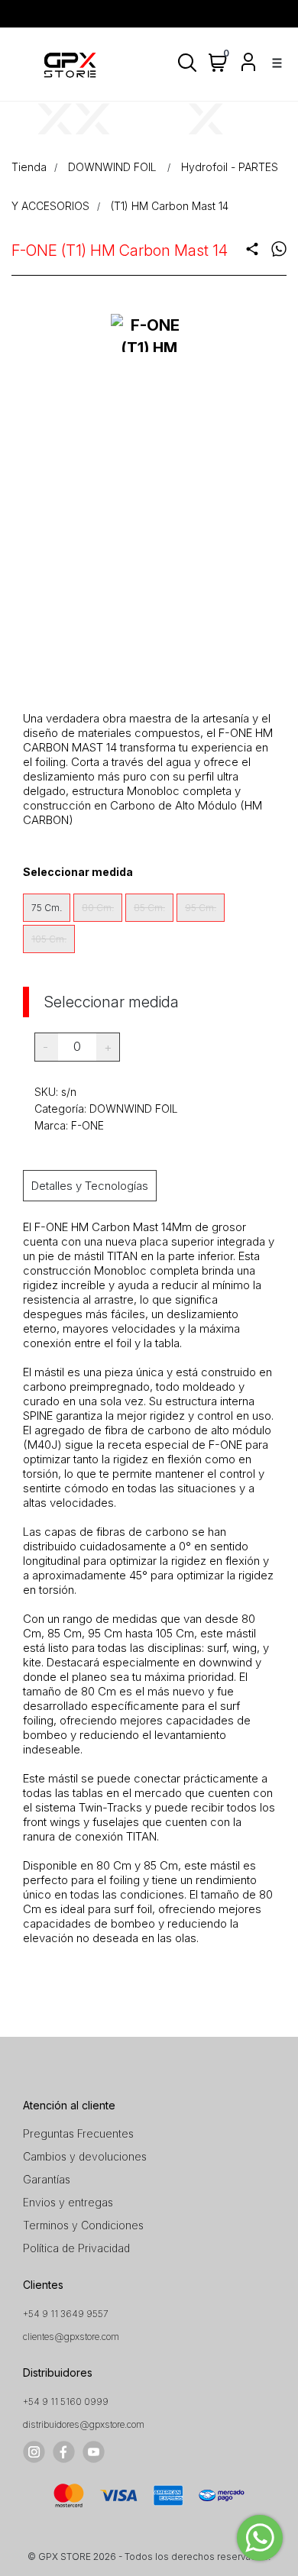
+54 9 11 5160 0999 (66, 2401)
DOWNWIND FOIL (114, 167)
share (252, 249)
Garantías (47, 2179)
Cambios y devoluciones (85, 2156)
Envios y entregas (68, 2202)
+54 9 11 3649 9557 (66, 2314)
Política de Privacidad (76, 2248)
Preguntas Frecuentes (78, 2133)
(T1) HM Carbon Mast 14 (170, 206)
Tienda (29, 167)
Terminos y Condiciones (83, 2225)
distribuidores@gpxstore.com (84, 2424)
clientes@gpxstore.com (71, 2337)
